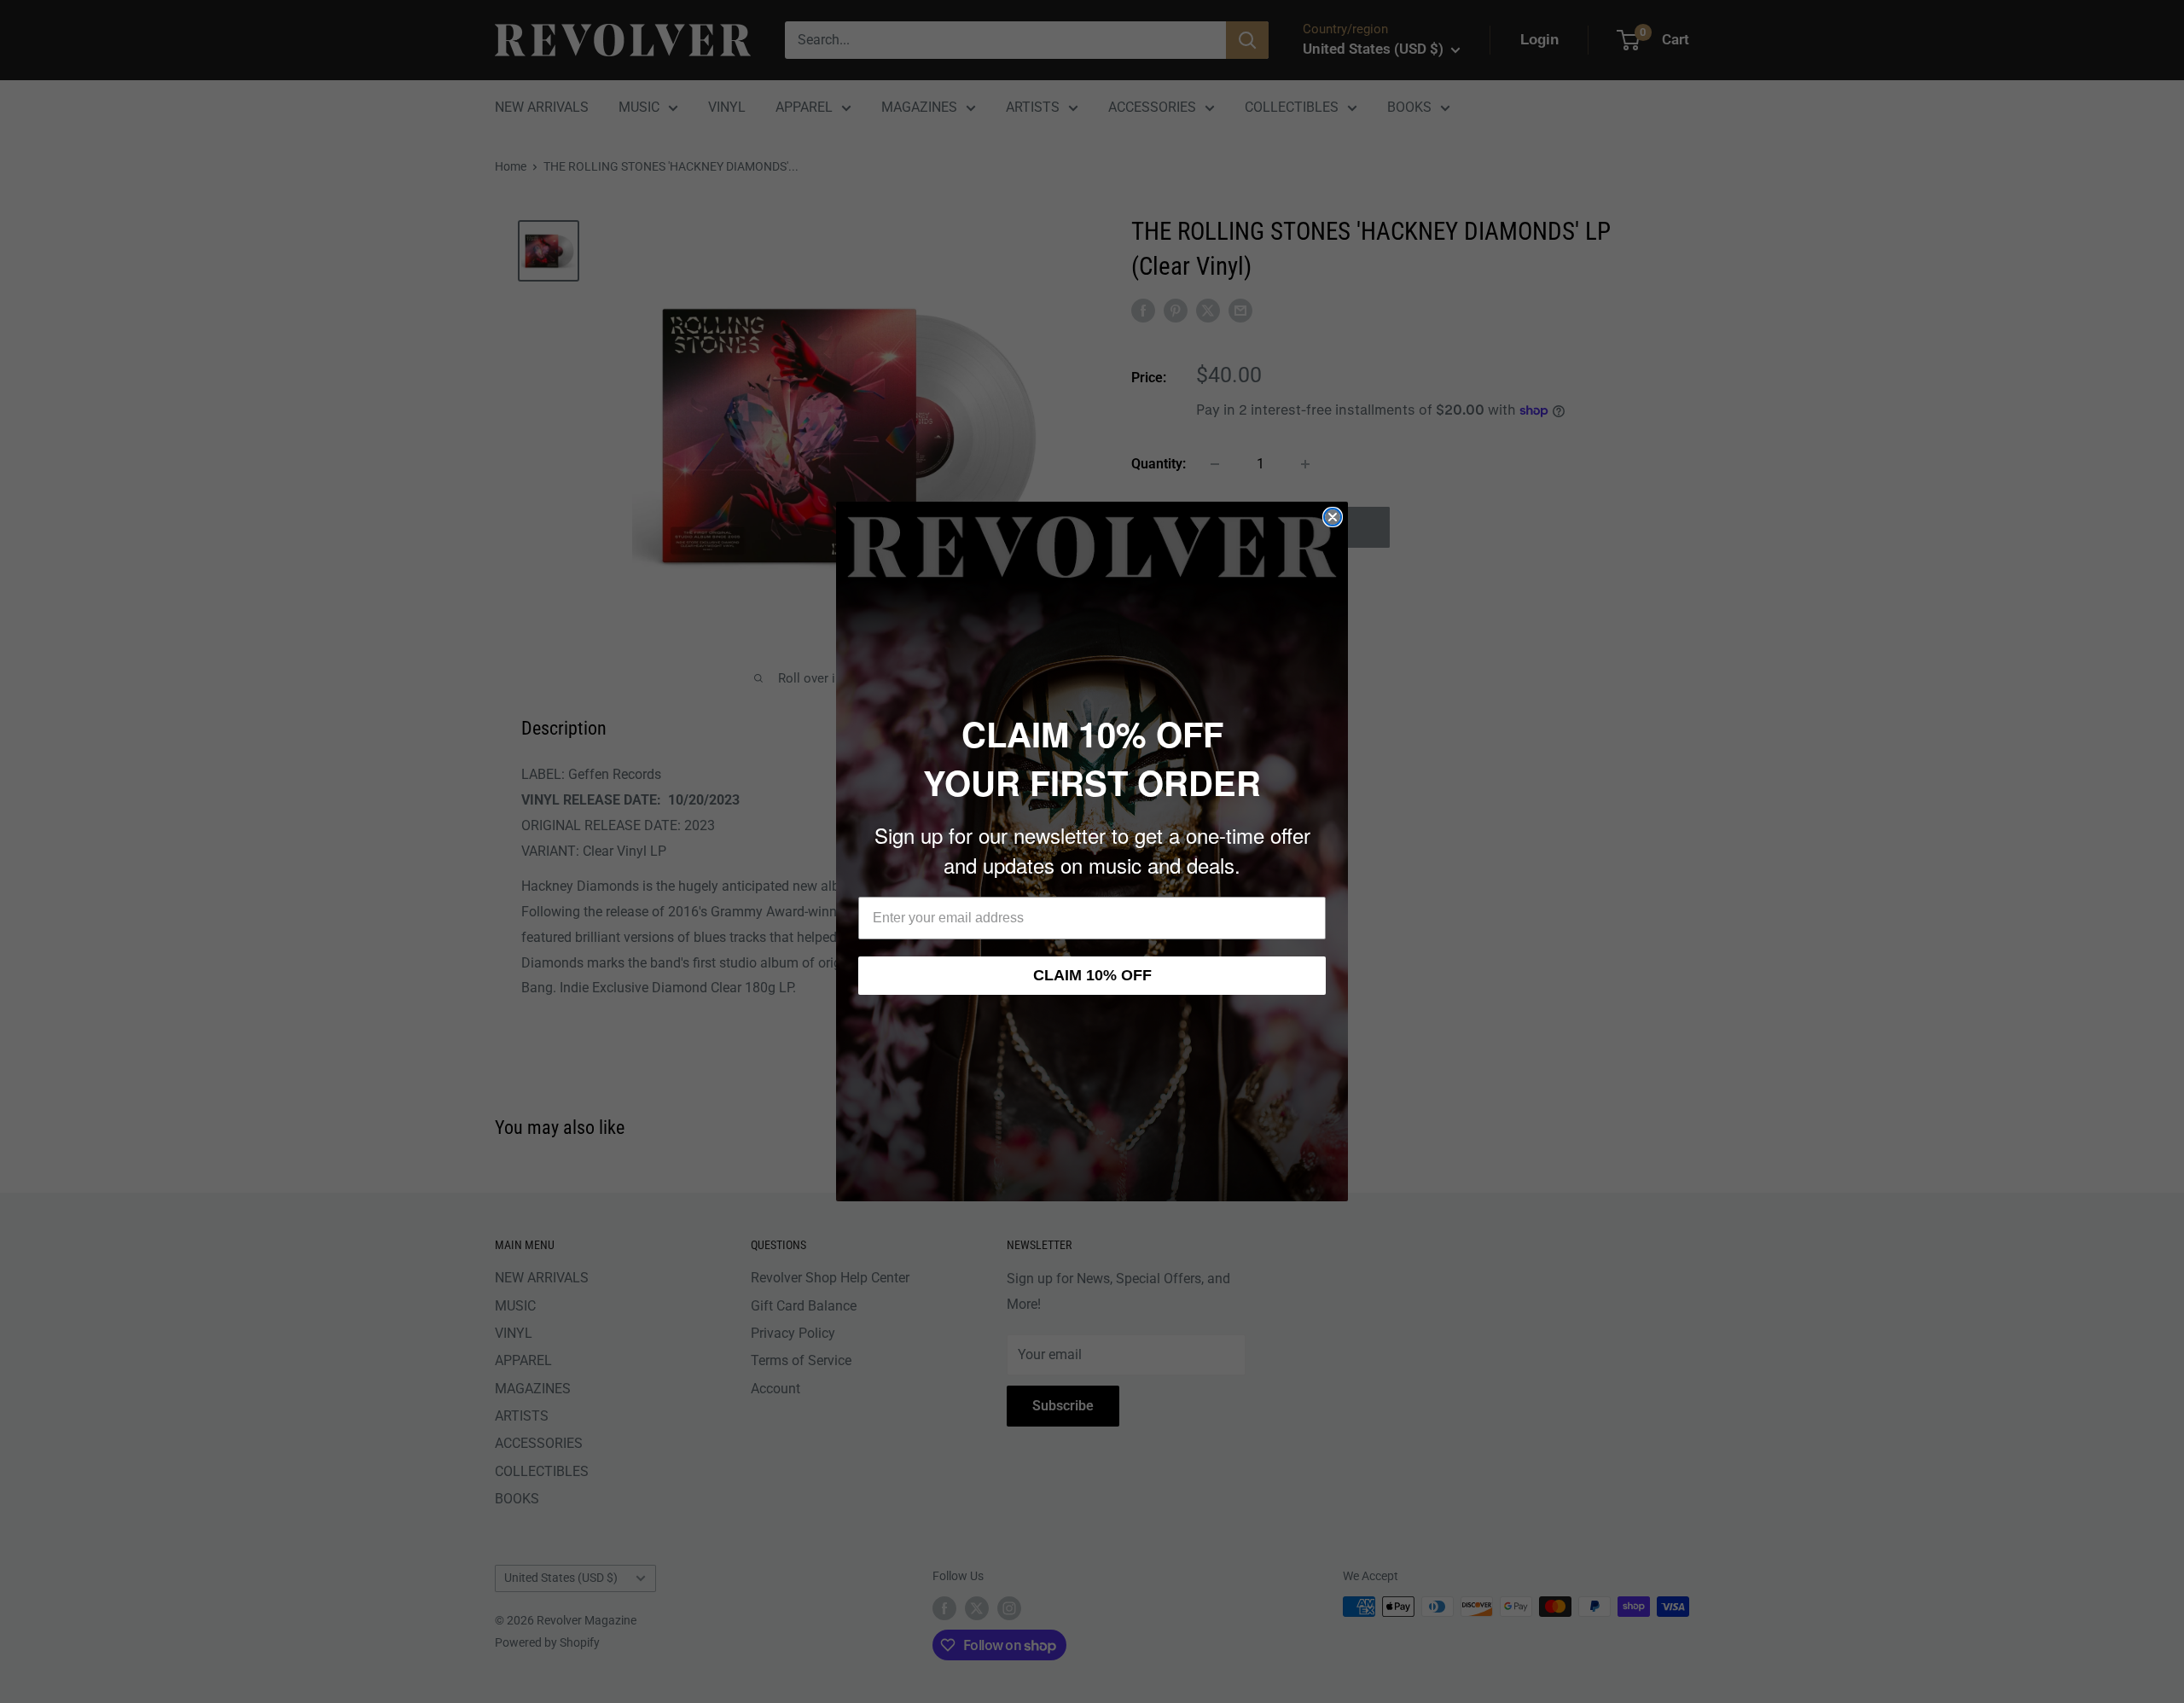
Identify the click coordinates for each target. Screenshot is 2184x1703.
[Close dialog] (1333, 517)
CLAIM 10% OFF (1092, 975)
